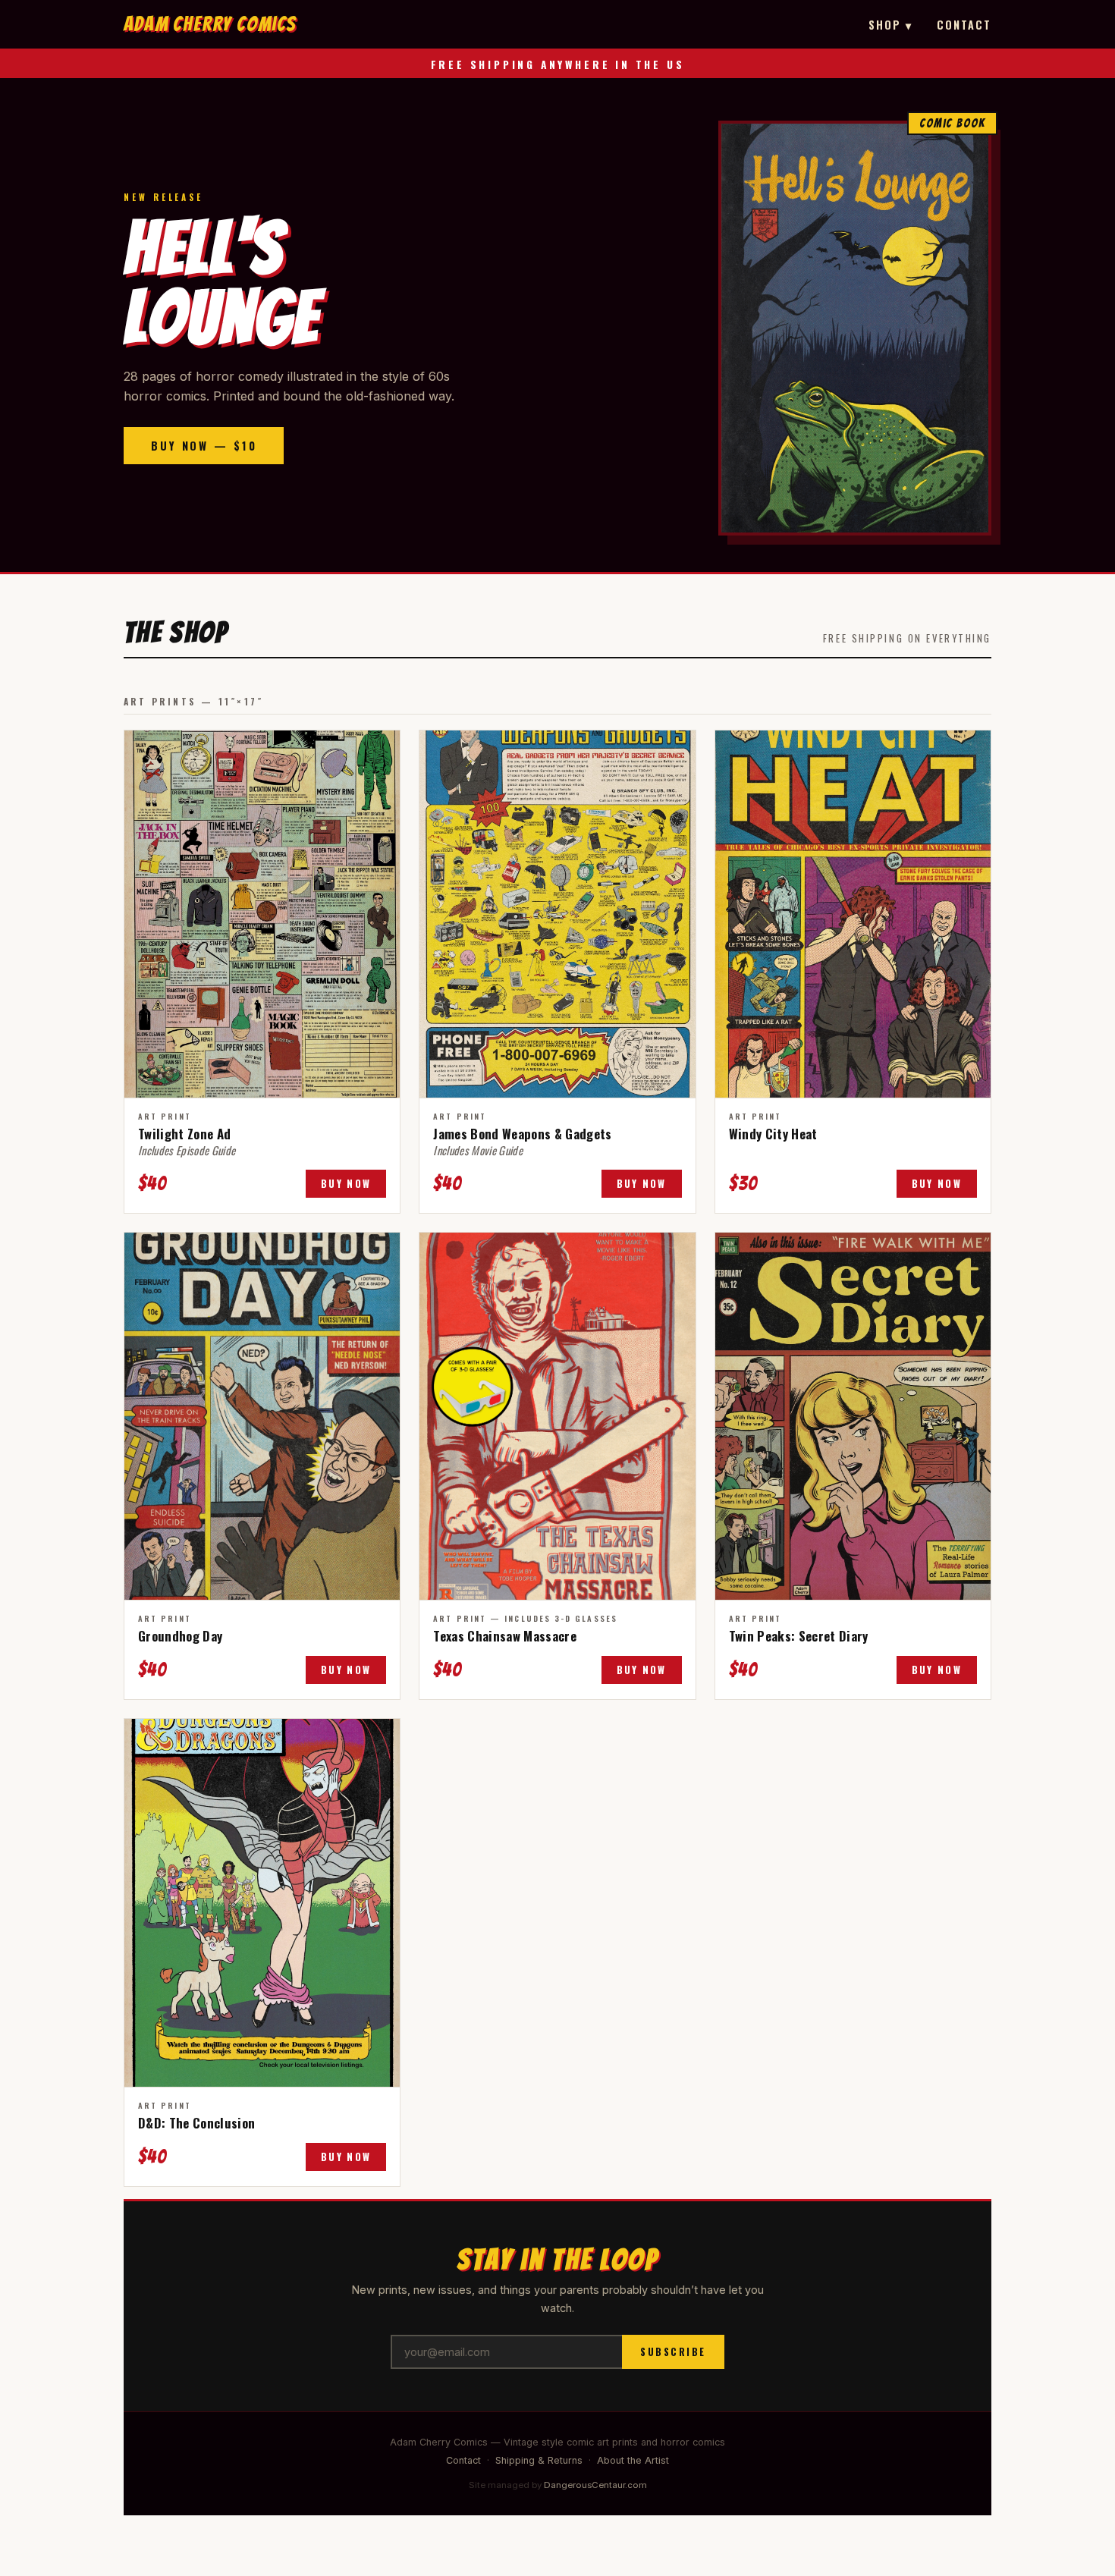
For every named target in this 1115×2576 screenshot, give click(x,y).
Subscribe (673, 2352)
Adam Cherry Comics (210, 24)
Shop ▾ (890, 25)
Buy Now (346, 1184)
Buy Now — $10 (204, 446)
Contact (964, 25)
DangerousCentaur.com (595, 2485)
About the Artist (633, 2460)
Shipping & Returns (539, 2460)
